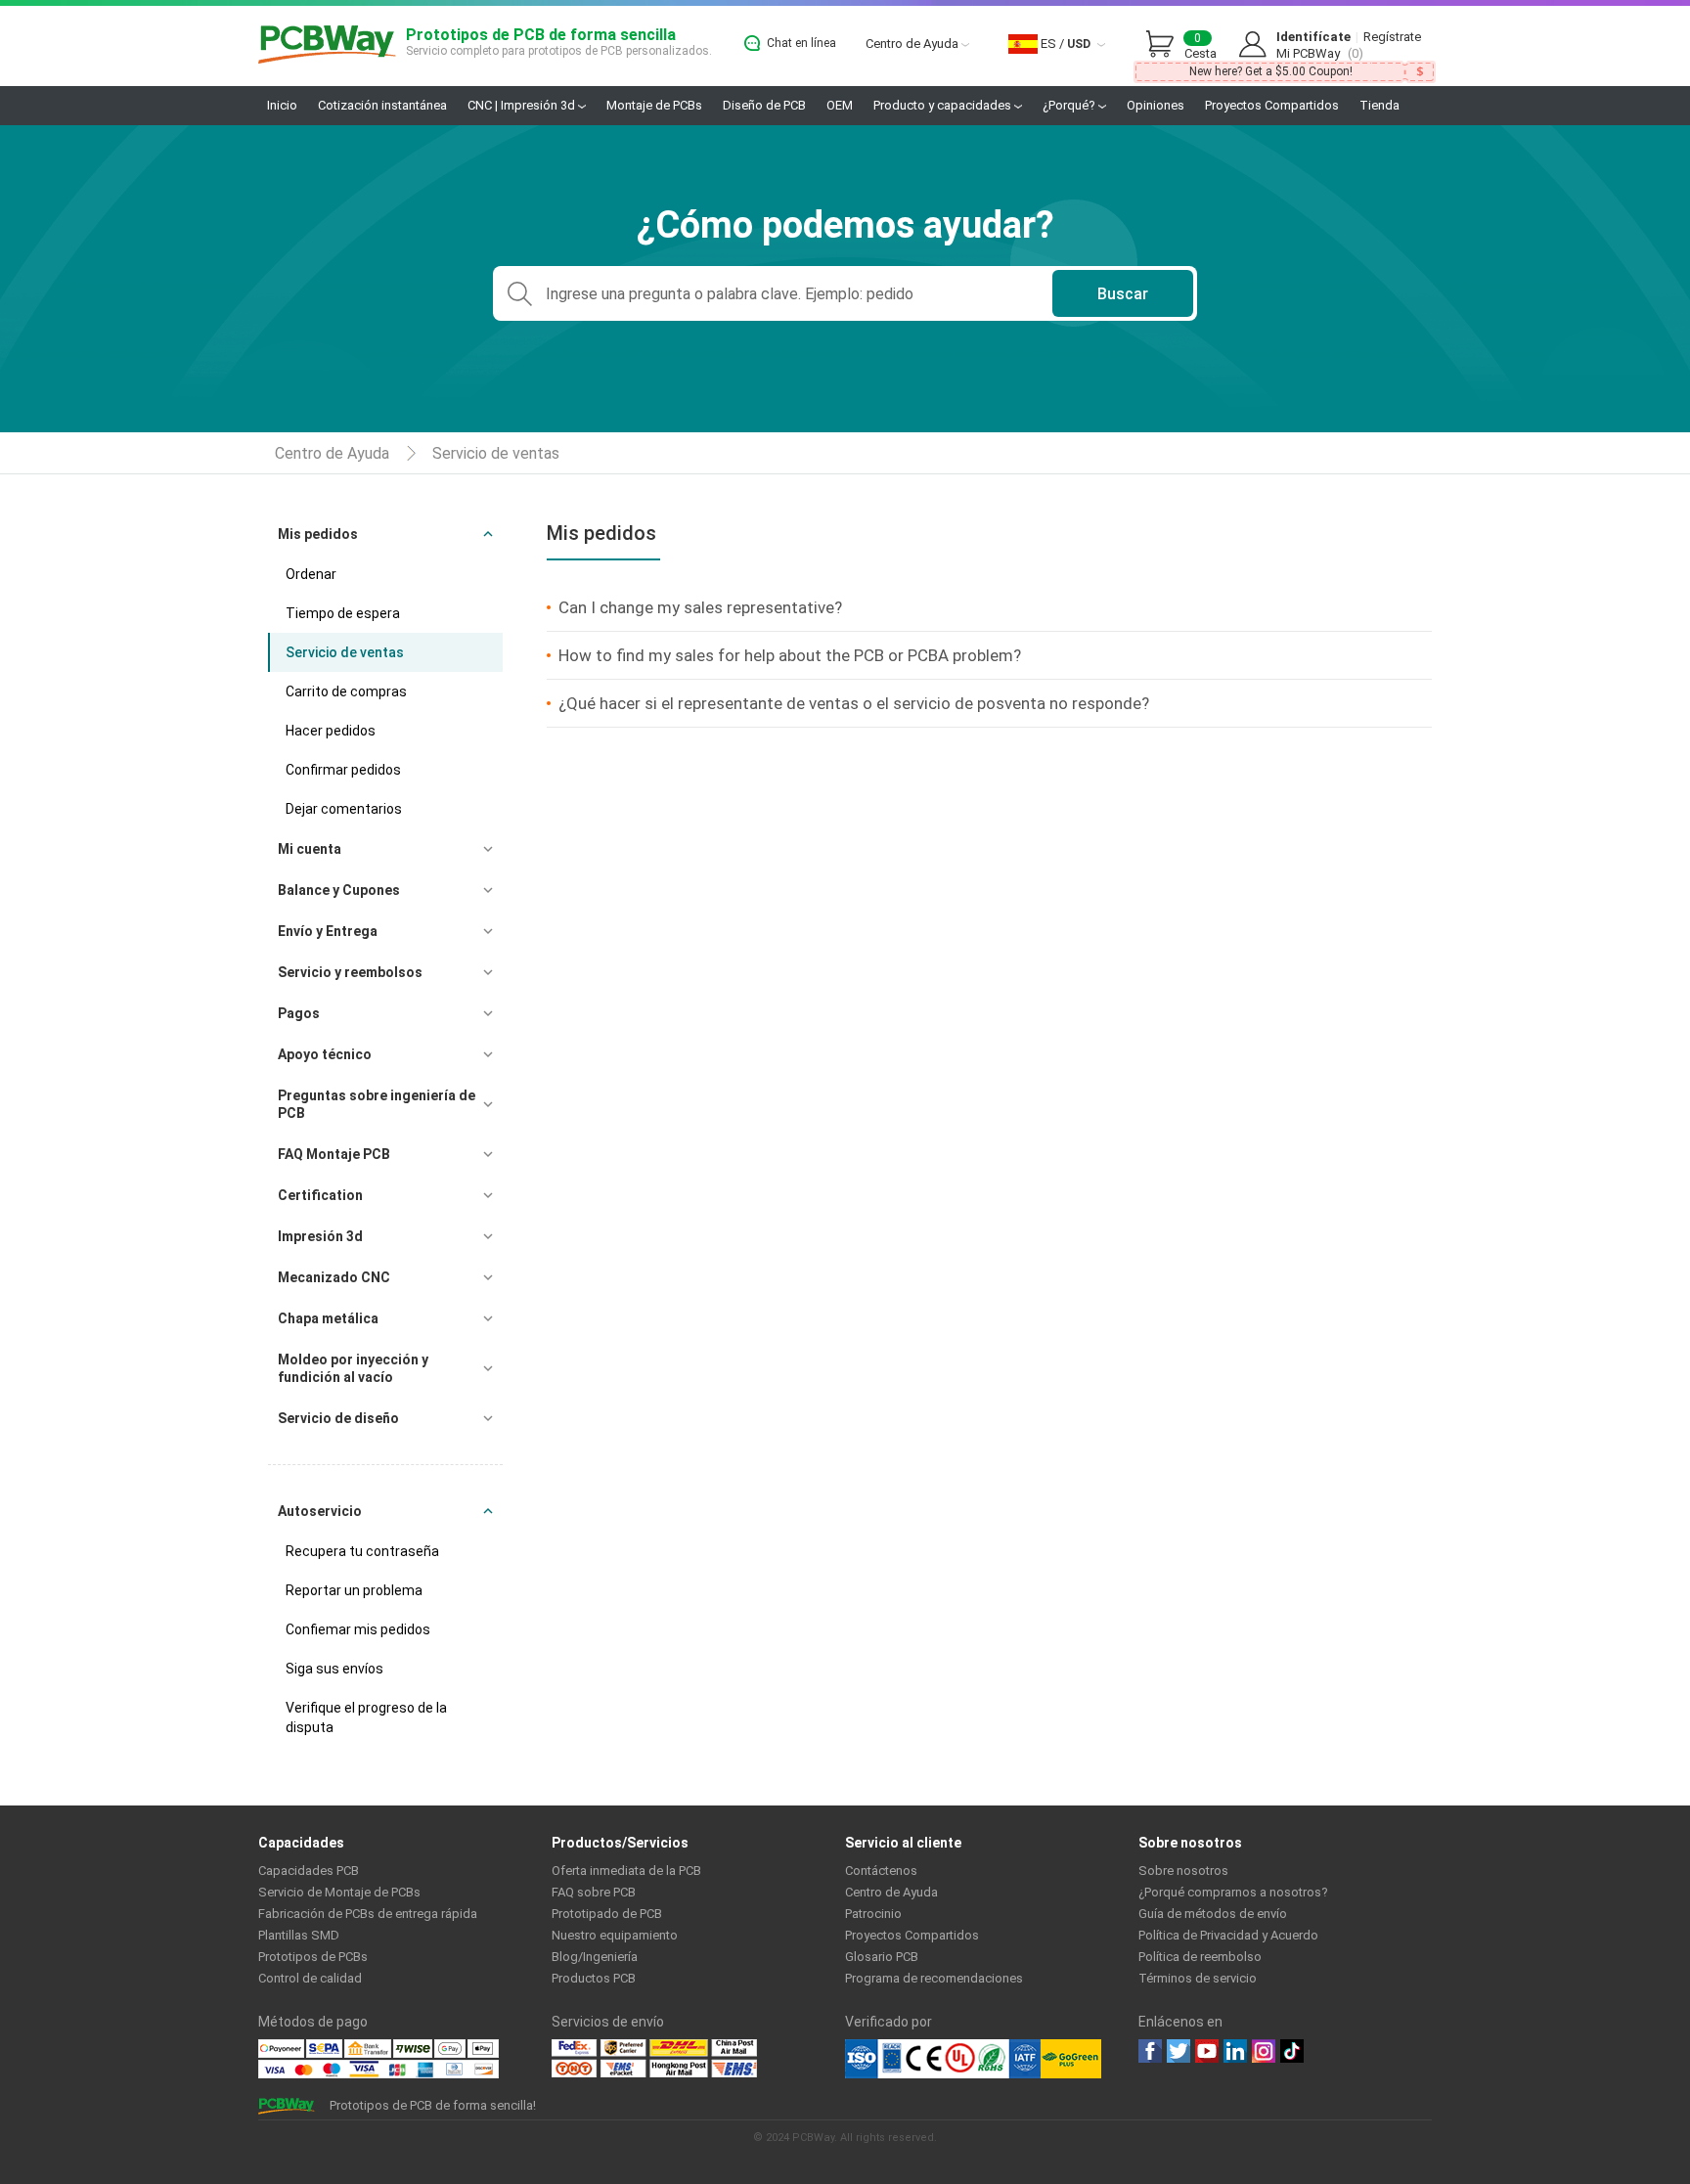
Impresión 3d (320, 1236)
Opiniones (1156, 105)
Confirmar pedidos (343, 770)
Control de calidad (310, 1978)
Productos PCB (594, 1978)
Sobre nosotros (1183, 1871)
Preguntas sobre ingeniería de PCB (377, 1104)
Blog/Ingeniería (595, 1957)
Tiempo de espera (343, 613)
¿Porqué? (1070, 105)
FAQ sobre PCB (594, 1892)
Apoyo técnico (325, 1054)
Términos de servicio (1198, 1978)
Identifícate (1313, 37)
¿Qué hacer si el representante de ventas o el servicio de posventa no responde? (854, 703)
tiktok (1292, 2051)
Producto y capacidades (944, 105)
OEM (840, 105)
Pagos (299, 1013)
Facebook (1150, 2051)
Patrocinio (873, 1914)
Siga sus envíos (334, 1669)
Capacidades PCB (309, 1871)
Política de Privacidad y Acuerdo (1228, 1935)
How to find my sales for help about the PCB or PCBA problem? (790, 655)
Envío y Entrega (328, 931)
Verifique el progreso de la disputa (366, 1717)
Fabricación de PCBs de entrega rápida (368, 1914)
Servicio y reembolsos (350, 972)
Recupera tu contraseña (362, 1551)
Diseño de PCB (764, 105)
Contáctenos (881, 1871)
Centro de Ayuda (913, 44)
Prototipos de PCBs (313, 1957)
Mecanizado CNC (334, 1277)
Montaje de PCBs (654, 105)
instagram (1264, 2051)
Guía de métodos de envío (1213, 1914)
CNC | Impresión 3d (523, 105)
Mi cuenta (310, 849)
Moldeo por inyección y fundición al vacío (353, 1368)
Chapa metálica (328, 1318)
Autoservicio (320, 1511)
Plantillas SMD (299, 1935)
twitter (1179, 2051)
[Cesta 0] (1165, 45)
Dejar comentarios (344, 809)
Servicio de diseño (338, 1418)
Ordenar (311, 574)
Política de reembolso (1200, 1957)
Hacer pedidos (331, 731)
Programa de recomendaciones (934, 1978)
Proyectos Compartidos (1272, 105)
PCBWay (327, 45)
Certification (320, 1195)
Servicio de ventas (496, 453)
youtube (1207, 2051)
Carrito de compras (346, 691)
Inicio (282, 105)
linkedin (1235, 2051)
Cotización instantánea (382, 105)
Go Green (1071, 2059)
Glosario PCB (882, 1957)
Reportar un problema (354, 1590)
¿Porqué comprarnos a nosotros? (1233, 1892)
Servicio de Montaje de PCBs (339, 1892)
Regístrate (1392, 37)
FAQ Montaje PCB (334, 1154)
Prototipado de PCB (607, 1914)
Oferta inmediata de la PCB (626, 1871)
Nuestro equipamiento (615, 1935)
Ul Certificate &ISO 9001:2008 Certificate (943, 2059)
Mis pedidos (318, 534)
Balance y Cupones (339, 890)
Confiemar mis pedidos (358, 1629)
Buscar (1123, 294)
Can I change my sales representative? (700, 607)
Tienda (1379, 105)
